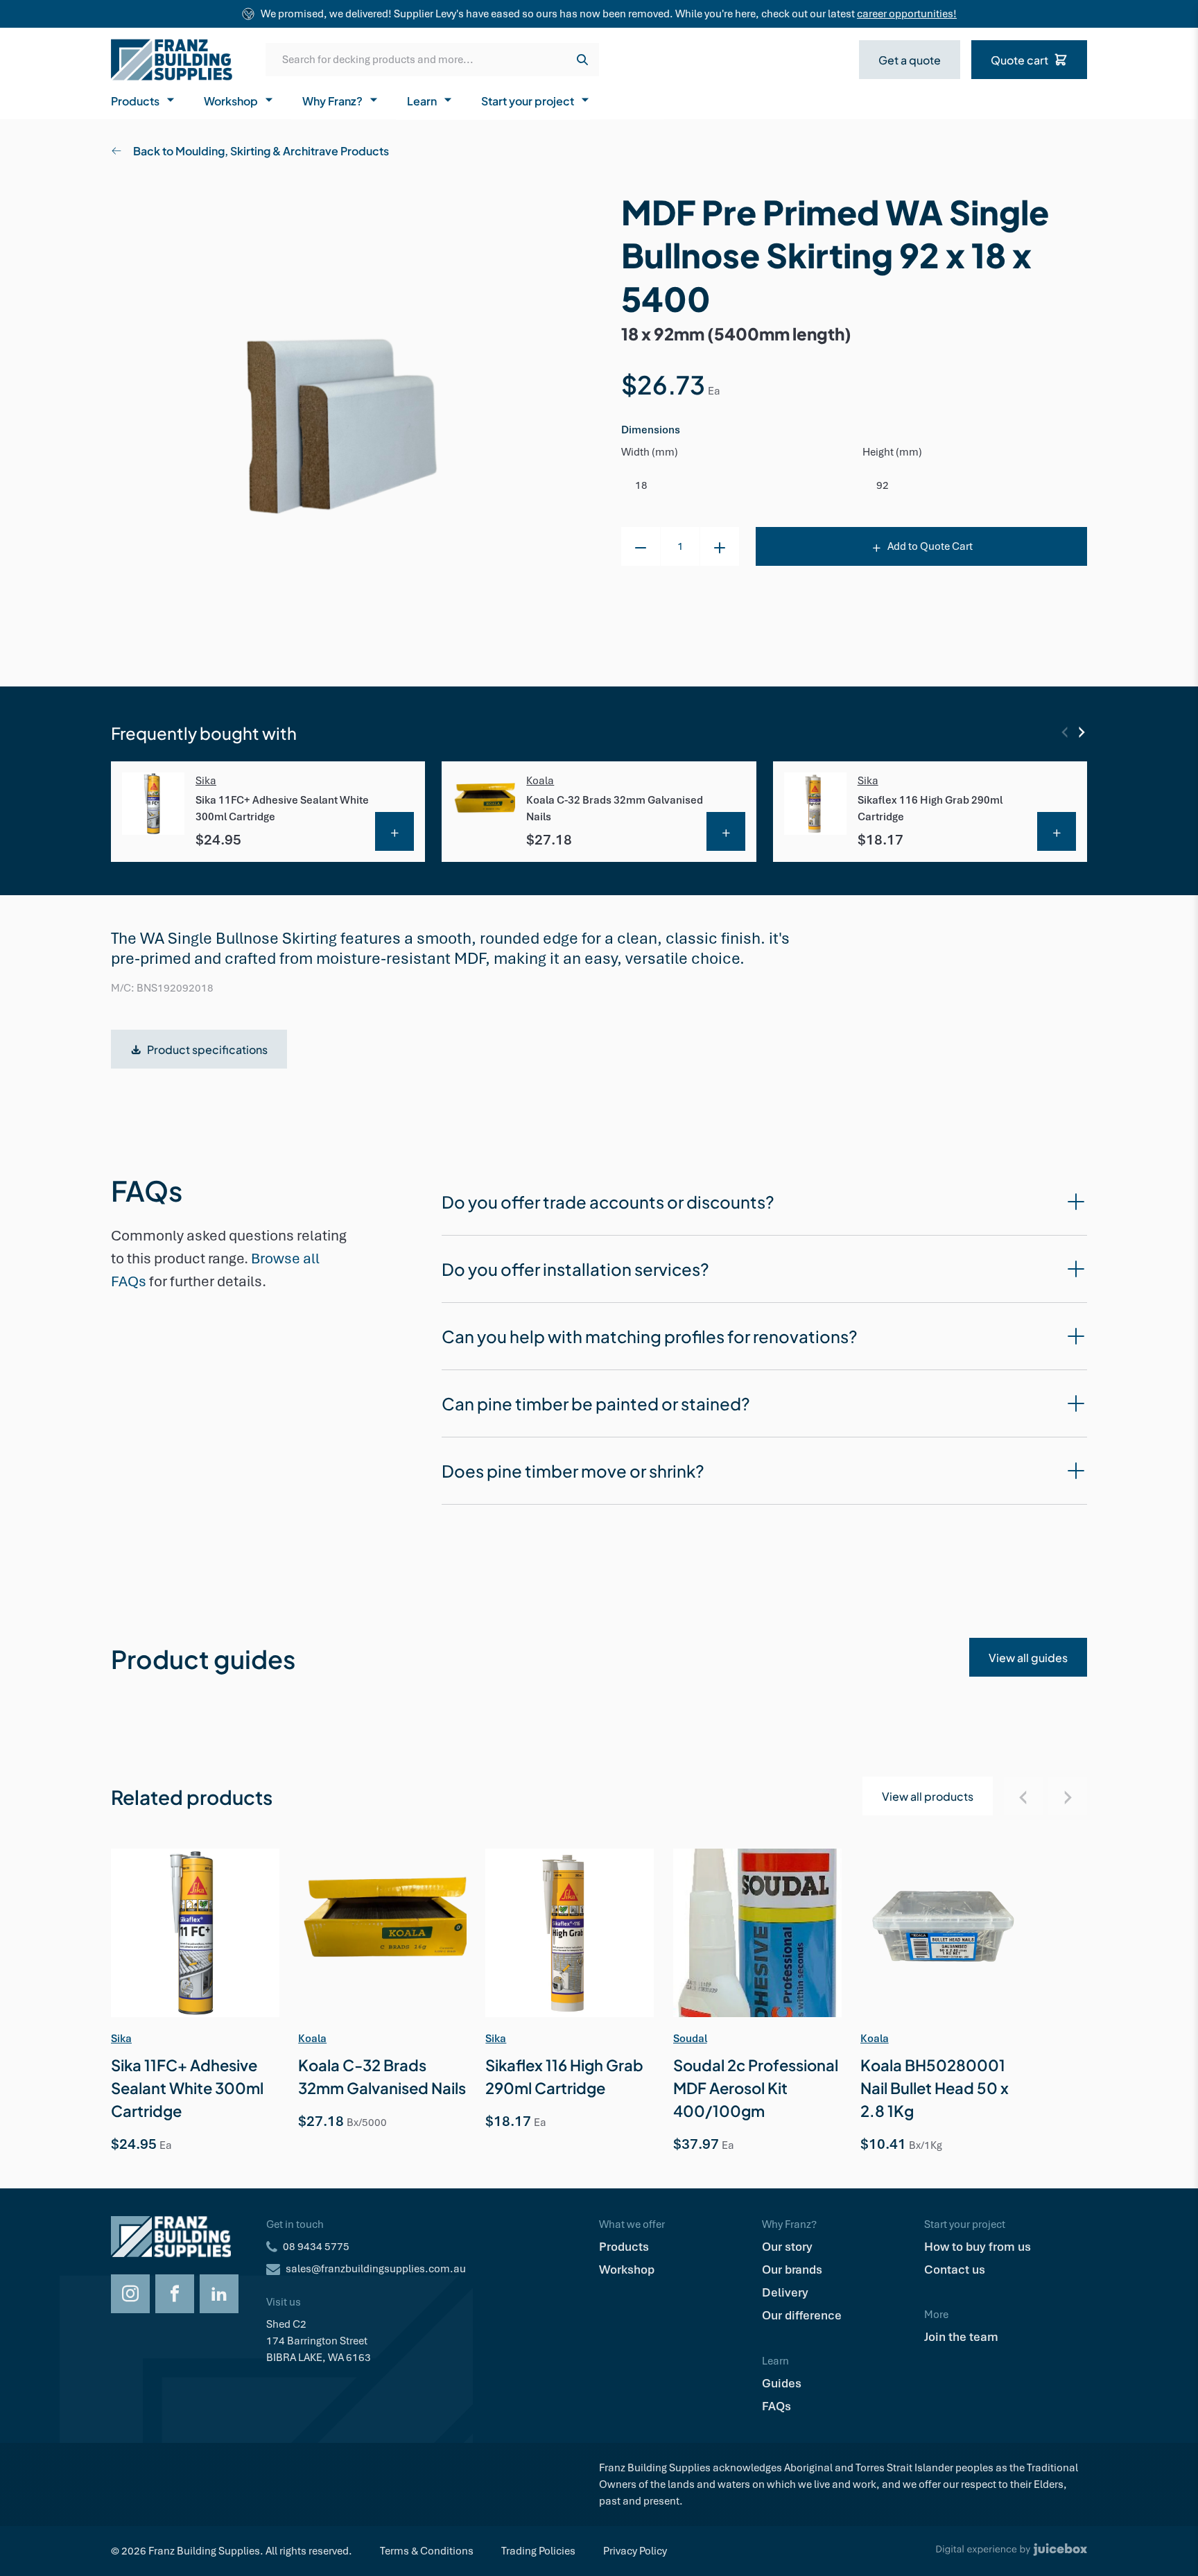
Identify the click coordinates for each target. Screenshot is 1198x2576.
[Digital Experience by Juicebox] (1012, 2551)
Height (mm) (892, 452)
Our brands (792, 2270)
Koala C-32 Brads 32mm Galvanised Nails (615, 809)
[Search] (582, 60)
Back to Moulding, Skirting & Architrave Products (261, 150)
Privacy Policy (635, 2551)
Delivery (785, 2292)
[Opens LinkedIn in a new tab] (219, 2294)
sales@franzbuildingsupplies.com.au (376, 2269)
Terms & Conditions (427, 2551)
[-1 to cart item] (641, 546)
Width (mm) (650, 452)
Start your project (528, 100)
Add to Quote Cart (930, 546)
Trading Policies (538, 2551)
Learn (422, 100)
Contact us (955, 2270)
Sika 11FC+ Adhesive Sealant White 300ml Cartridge (282, 809)
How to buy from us (978, 2247)
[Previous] (1065, 732)
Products (135, 100)
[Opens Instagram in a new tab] (130, 2294)
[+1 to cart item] (720, 546)
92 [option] (883, 485)
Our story (787, 2247)
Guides (782, 2383)
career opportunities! (907, 14)
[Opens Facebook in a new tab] (175, 2294)
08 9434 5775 (316, 2247)
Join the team (961, 2337)
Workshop (231, 100)
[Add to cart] (394, 831)
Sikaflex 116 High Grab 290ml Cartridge (930, 809)
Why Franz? (332, 100)
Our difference (802, 2315)
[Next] (1082, 732)
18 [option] (641, 485)
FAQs (776, 2406)
